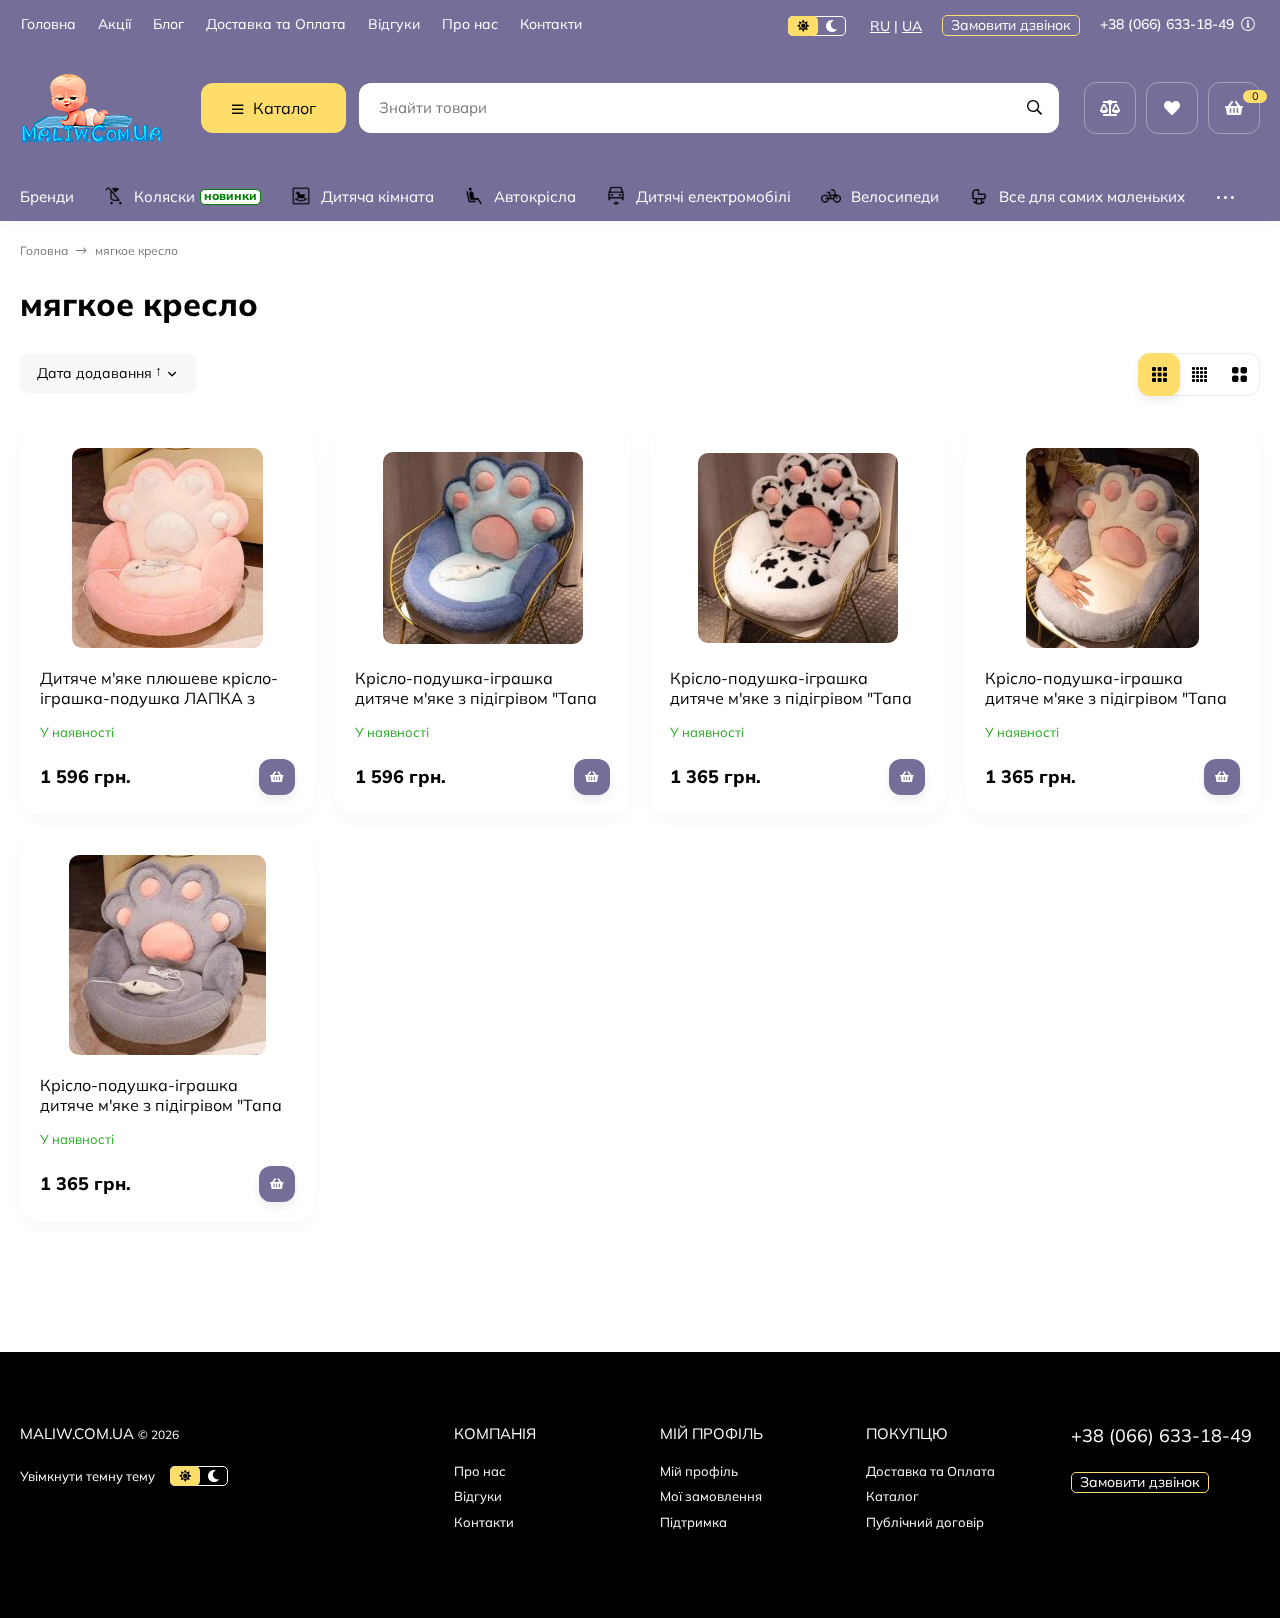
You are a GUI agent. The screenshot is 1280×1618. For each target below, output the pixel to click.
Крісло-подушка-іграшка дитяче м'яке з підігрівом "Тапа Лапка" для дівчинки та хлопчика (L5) (161, 1115)
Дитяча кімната (377, 196)
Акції (114, 24)
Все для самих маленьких (1092, 196)
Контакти (551, 24)
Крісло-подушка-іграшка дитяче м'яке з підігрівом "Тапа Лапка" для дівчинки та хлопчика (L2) (476, 708)
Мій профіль (699, 1471)
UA (912, 26)
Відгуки (394, 24)
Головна (48, 24)
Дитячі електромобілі (713, 196)
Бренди (47, 196)
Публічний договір (925, 1522)
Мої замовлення (711, 1496)
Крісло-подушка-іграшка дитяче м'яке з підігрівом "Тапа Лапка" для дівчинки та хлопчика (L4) (1106, 708)
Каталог (892, 1496)
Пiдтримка (693, 1522)
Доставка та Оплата (276, 24)
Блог (168, 24)
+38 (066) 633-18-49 (1169, 24)
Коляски (195, 196)
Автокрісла (535, 196)
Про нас (470, 24)
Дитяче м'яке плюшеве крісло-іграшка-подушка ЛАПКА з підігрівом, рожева (159, 698)
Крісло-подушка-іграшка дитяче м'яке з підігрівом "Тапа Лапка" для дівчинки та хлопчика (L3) (791, 708)
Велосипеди (895, 196)
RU (880, 26)
